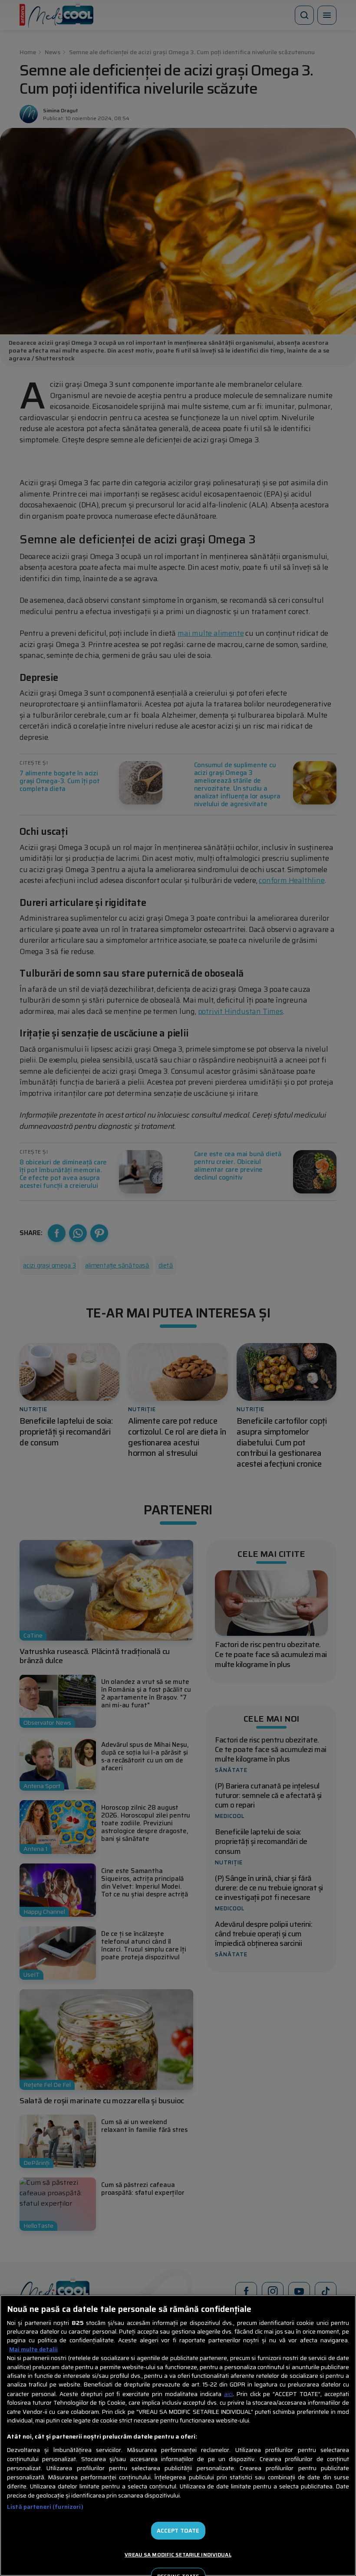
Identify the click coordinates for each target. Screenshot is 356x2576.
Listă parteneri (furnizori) (45, 2507)
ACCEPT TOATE (178, 2531)
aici (228, 2394)
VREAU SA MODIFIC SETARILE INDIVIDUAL (178, 2555)
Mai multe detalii (33, 2350)
